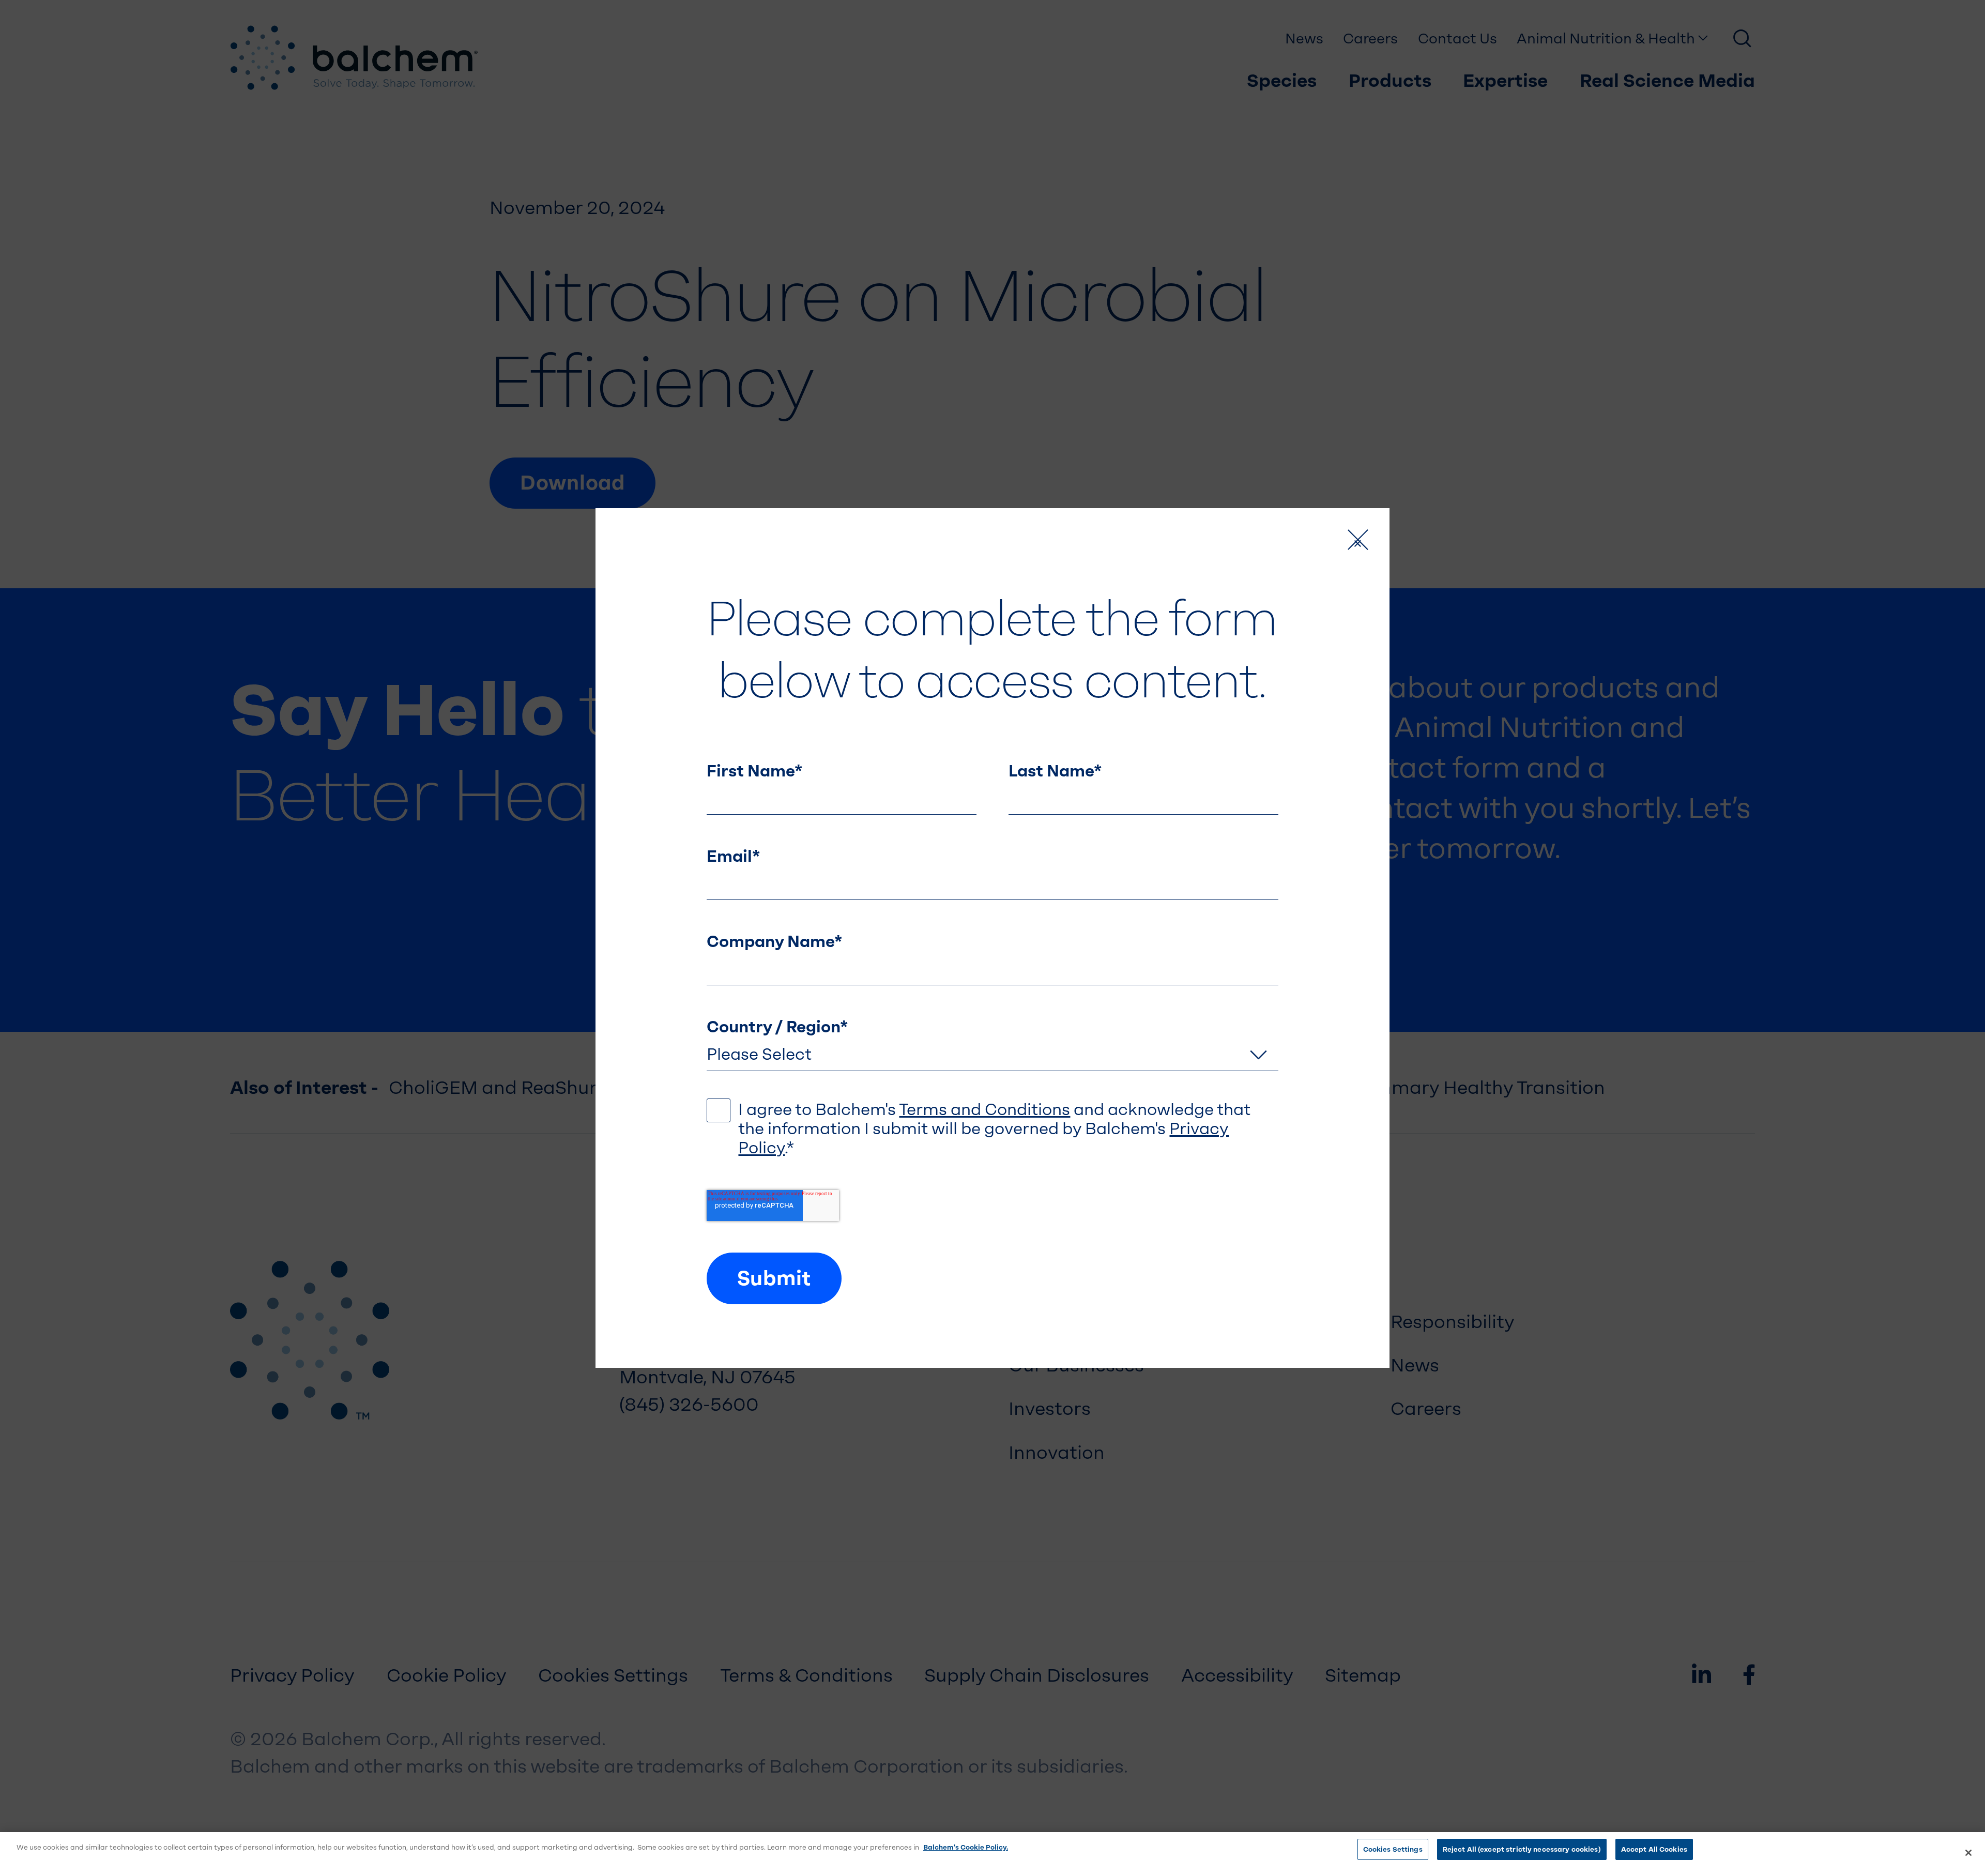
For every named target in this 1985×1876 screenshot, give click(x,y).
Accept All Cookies (1654, 1849)
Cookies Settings (1393, 1849)
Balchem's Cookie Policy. (966, 1847)
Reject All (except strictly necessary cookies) (1522, 1849)
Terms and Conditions (984, 1110)
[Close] (1968, 1853)
